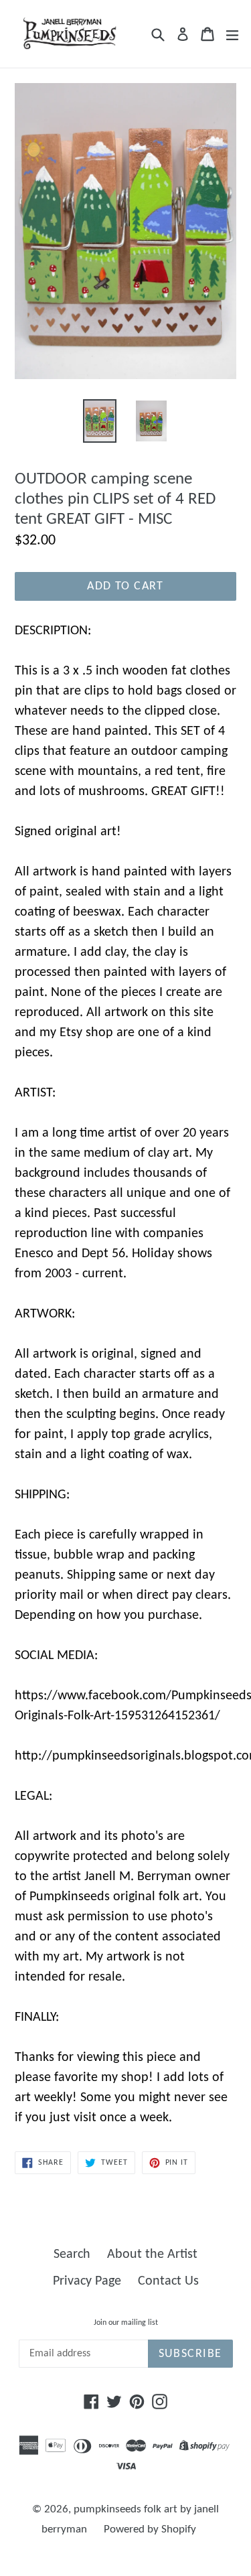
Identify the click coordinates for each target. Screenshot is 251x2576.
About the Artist (152, 2255)
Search (72, 2255)
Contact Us (168, 2281)
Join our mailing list (126, 2323)
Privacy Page (87, 2281)
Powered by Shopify (150, 2529)
